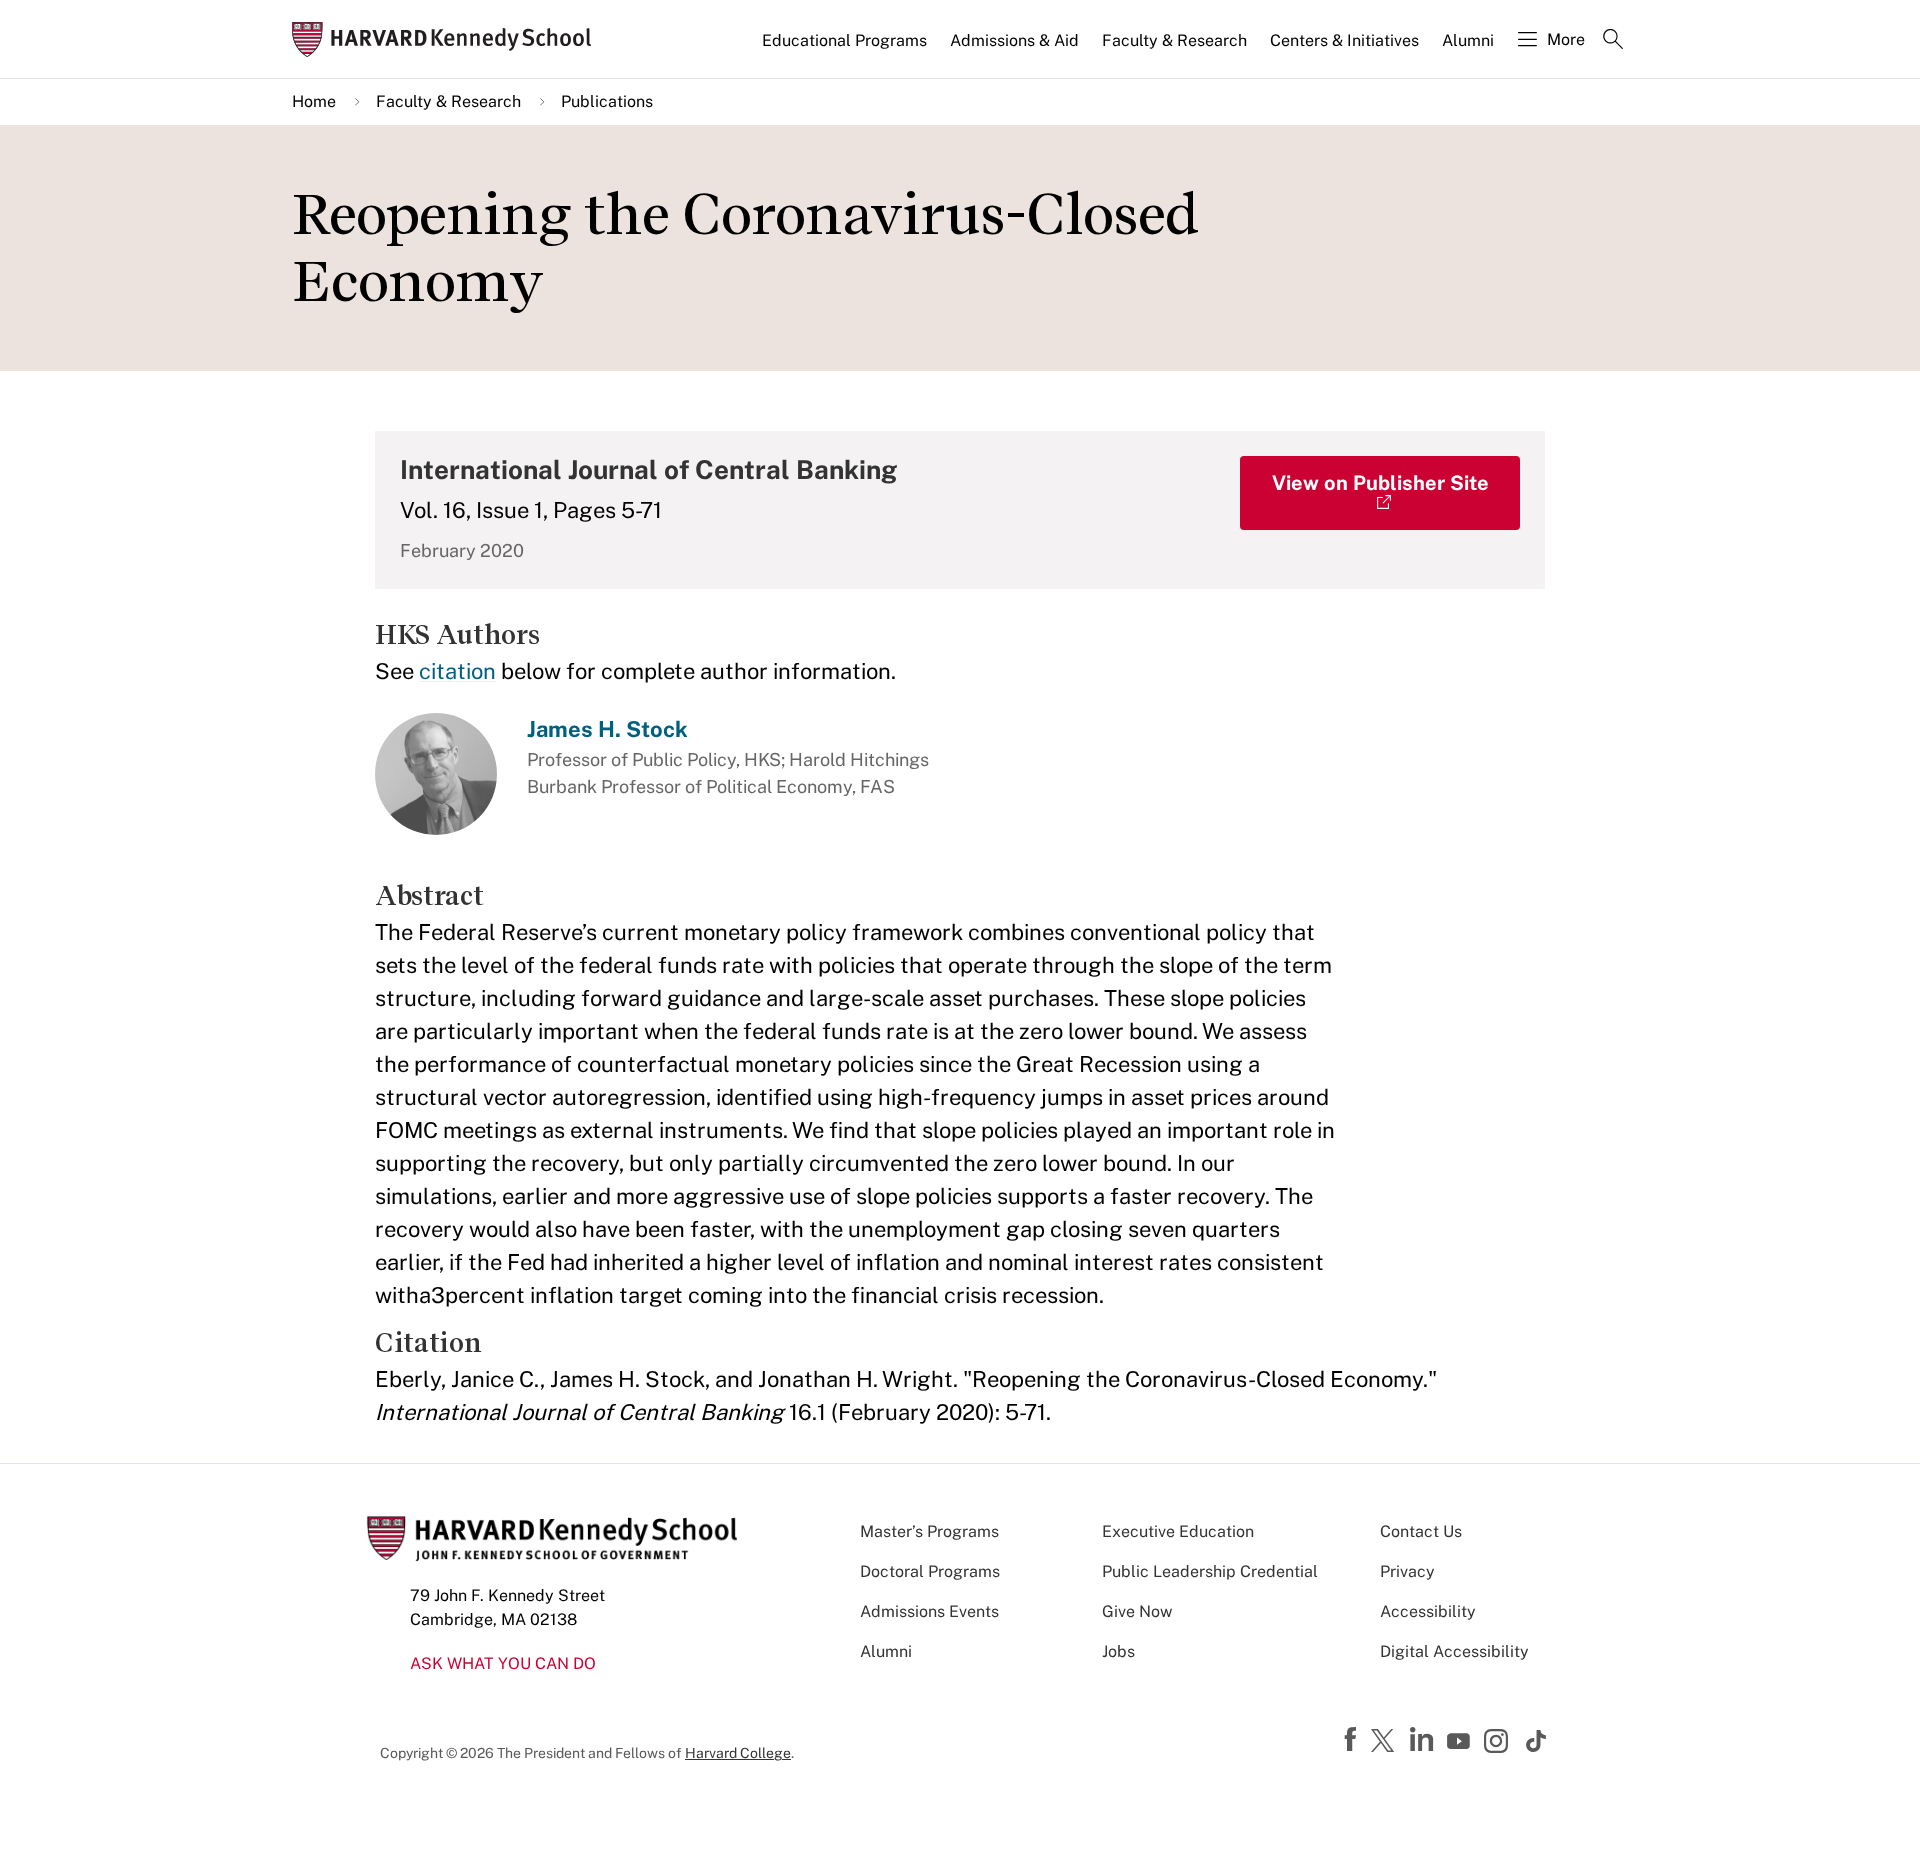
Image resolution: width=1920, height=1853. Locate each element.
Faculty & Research (1174, 40)
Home (314, 101)
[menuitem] (846, 49)
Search (1613, 41)
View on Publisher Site (1380, 483)
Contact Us (1421, 1531)
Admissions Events (929, 1611)
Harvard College (738, 1753)
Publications (607, 101)
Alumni (1468, 40)
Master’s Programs (929, 1531)
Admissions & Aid (1014, 40)
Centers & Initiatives (1344, 40)
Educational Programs (844, 40)
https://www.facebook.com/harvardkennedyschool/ (1353, 1740)
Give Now (1137, 1611)
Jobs (1118, 1651)
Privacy (1407, 1571)
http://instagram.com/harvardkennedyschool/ (1499, 1743)
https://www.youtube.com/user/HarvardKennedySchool (1461, 1742)
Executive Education (1178, 1531)
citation (457, 671)
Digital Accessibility (1454, 1651)
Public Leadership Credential (1210, 1571)
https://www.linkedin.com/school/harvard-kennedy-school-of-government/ (1424, 1740)
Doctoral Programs (930, 1571)
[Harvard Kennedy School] (448, 39)
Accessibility (1428, 1611)
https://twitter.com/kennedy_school (1386, 1742)
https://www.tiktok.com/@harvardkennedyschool (1537, 1741)
